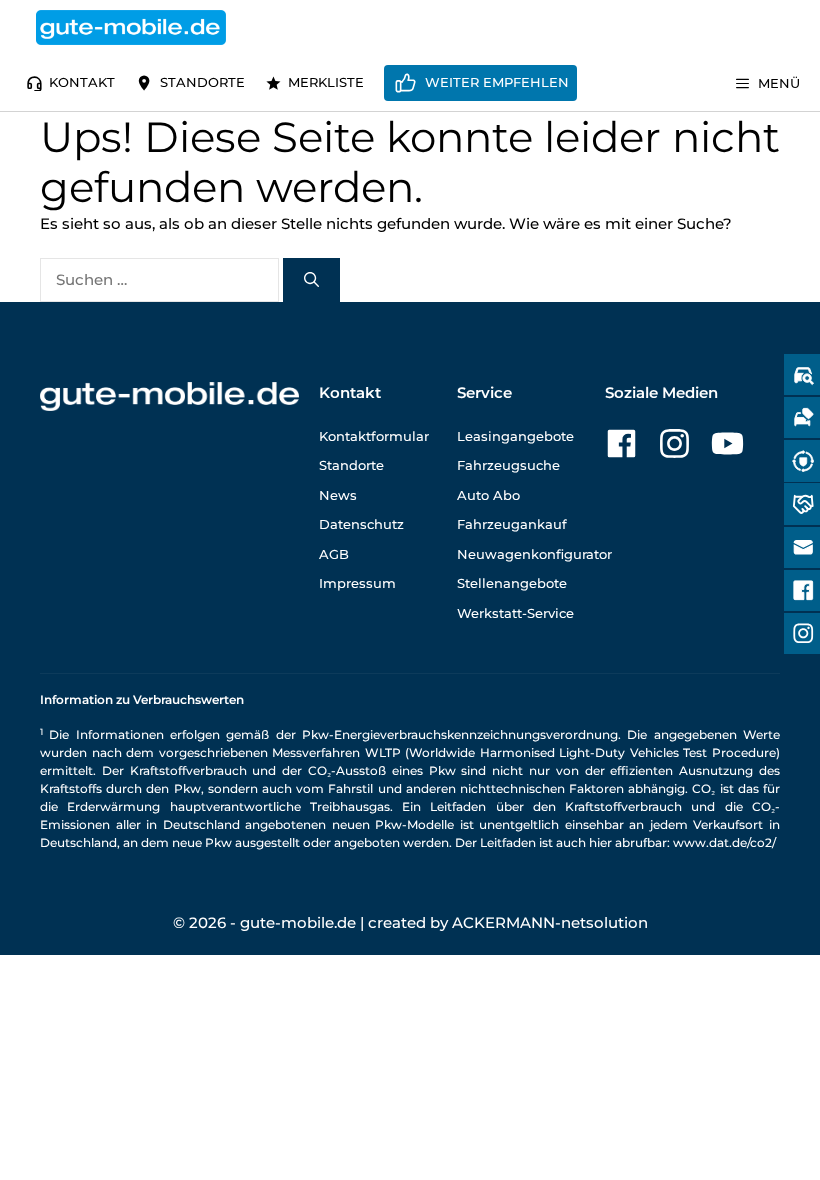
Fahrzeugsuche (508, 465)
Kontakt (82, 82)
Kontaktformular (374, 436)
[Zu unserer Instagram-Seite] (674, 443)
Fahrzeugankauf (512, 524)
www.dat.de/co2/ (724, 842)
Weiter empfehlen (497, 82)
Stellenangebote (512, 583)
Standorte (202, 82)
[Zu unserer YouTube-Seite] (727, 443)
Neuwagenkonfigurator (534, 554)
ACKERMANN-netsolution (550, 922)
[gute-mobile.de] (131, 27)
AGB (334, 554)
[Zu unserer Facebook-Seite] (621, 443)
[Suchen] (311, 280)
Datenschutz (361, 524)
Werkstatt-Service (515, 613)
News (338, 495)
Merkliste (326, 82)
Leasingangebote (515, 436)
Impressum (357, 583)
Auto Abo (488, 495)
